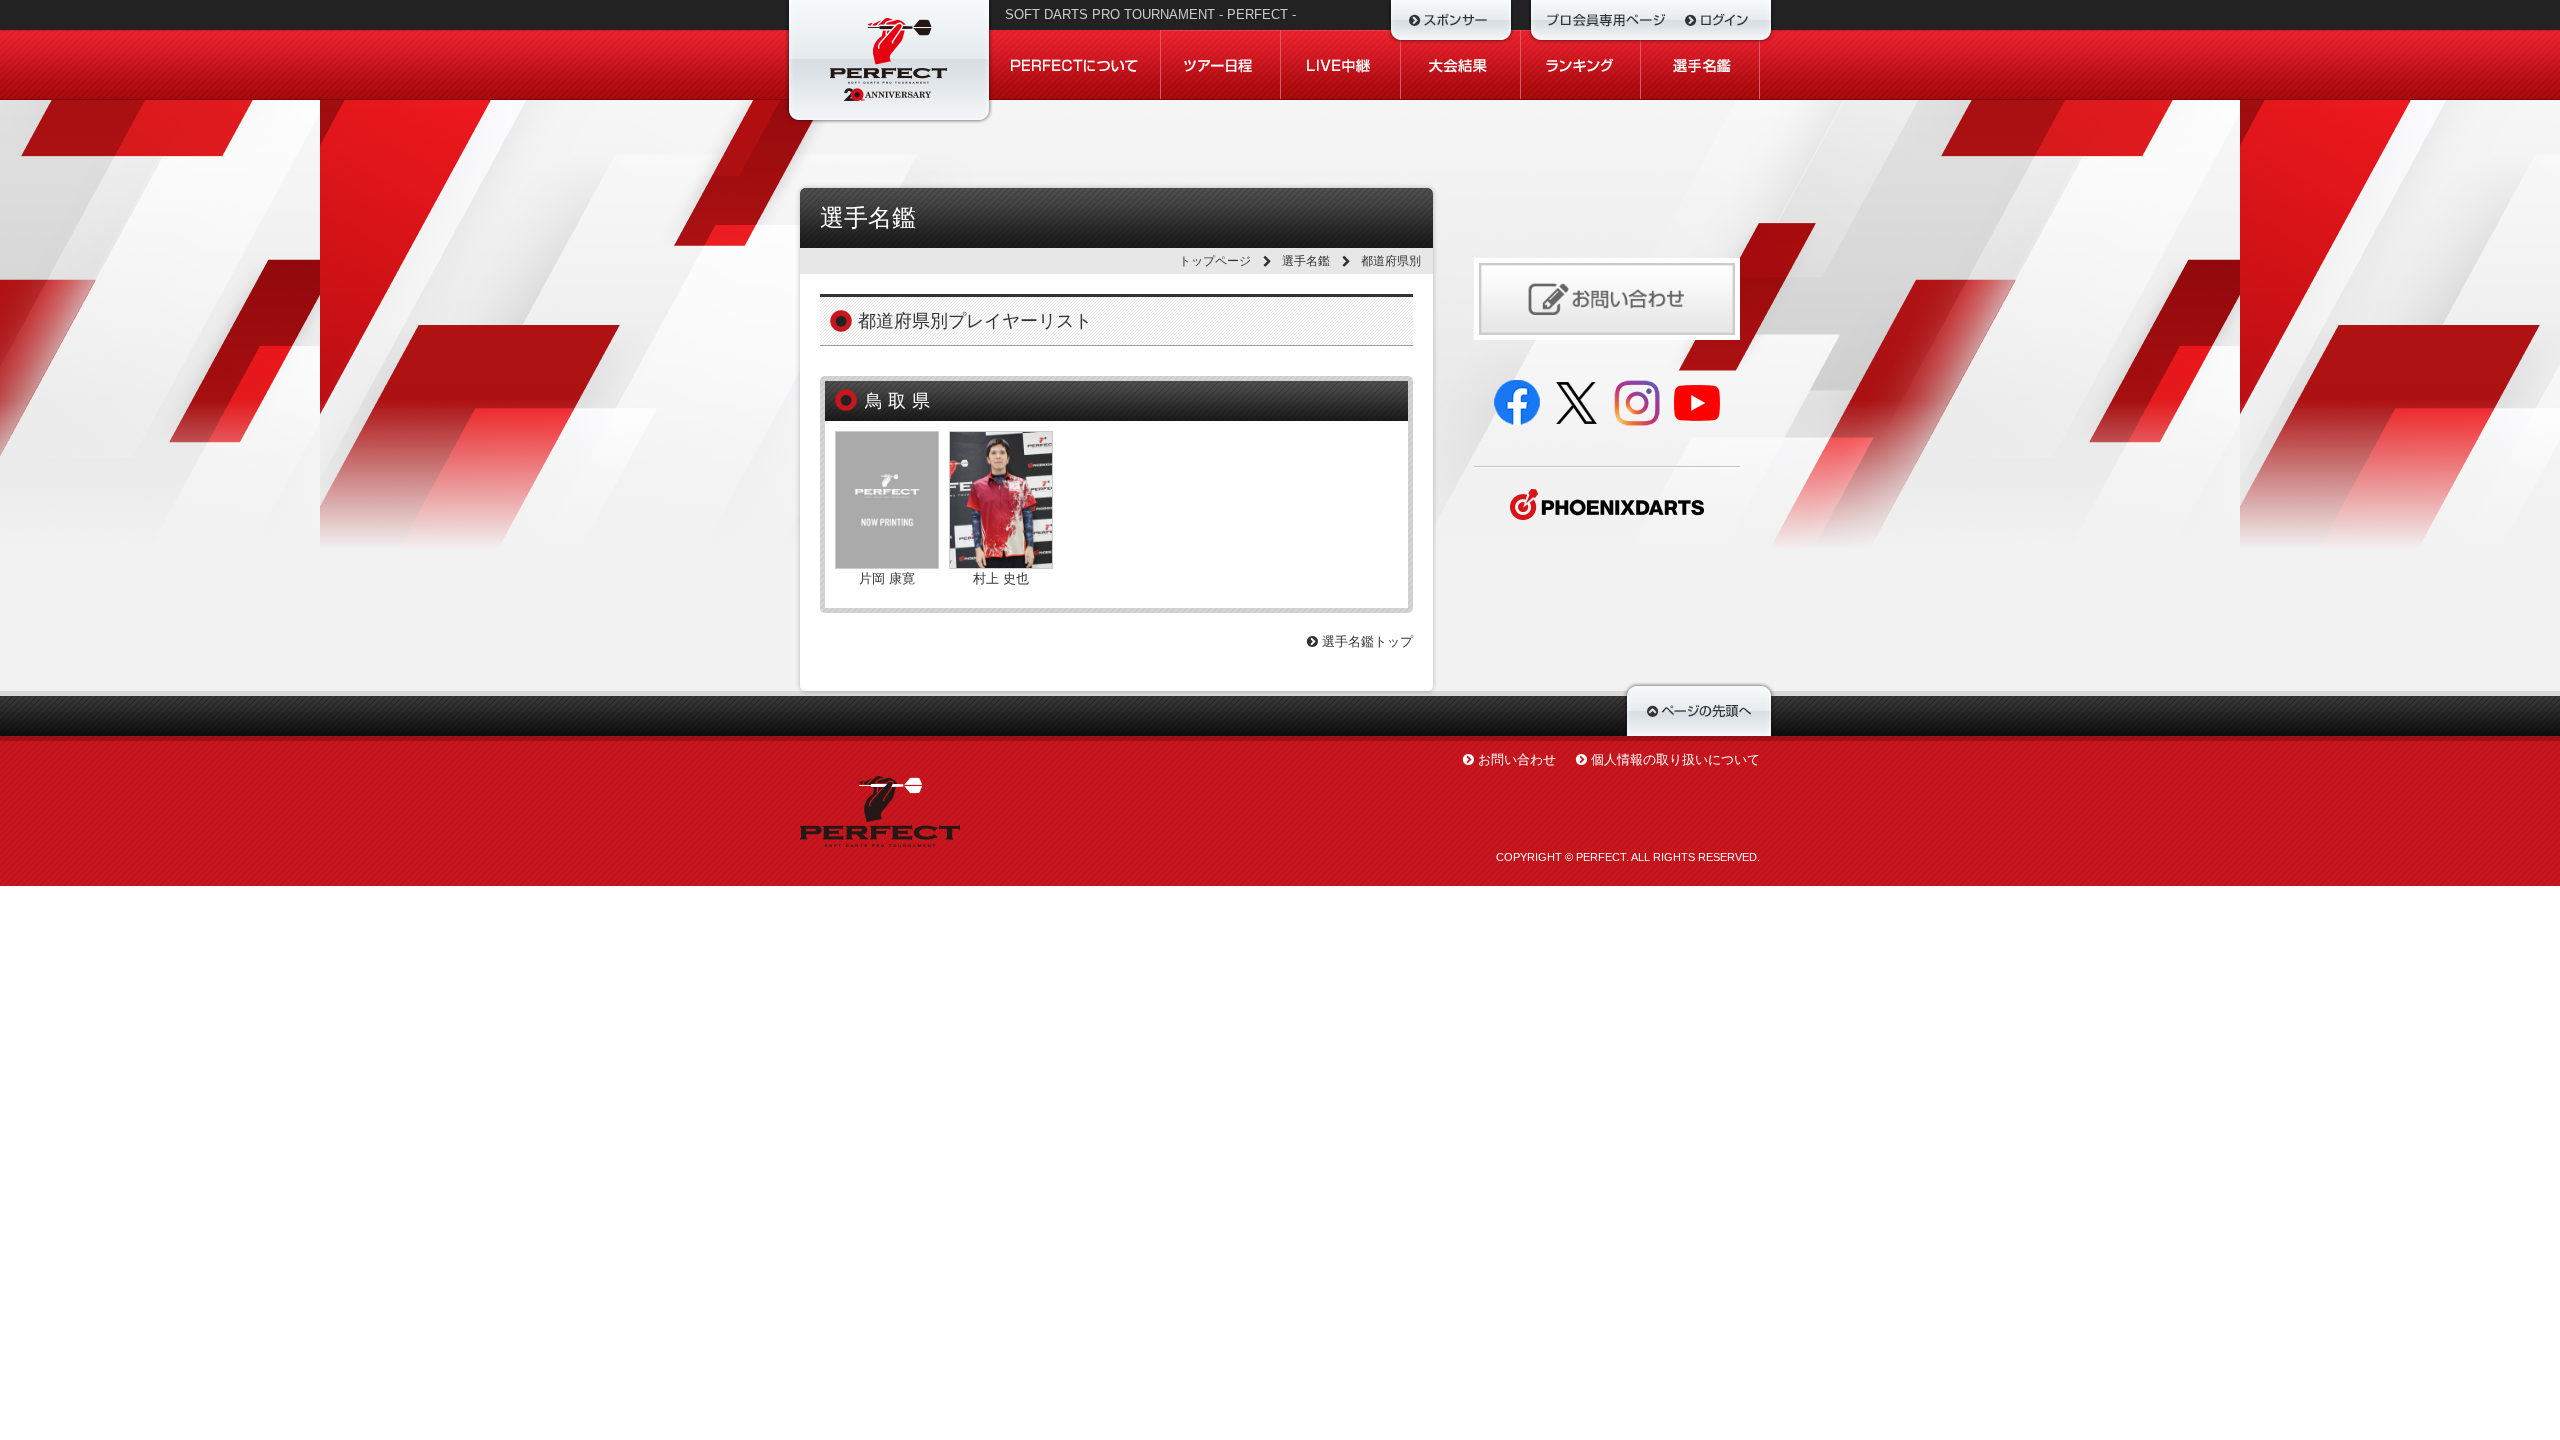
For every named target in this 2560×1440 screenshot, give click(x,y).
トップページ (1215, 261)
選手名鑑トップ (1365, 641)
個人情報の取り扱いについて (1675, 759)
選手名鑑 (1306, 261)
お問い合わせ (1517, 759)
